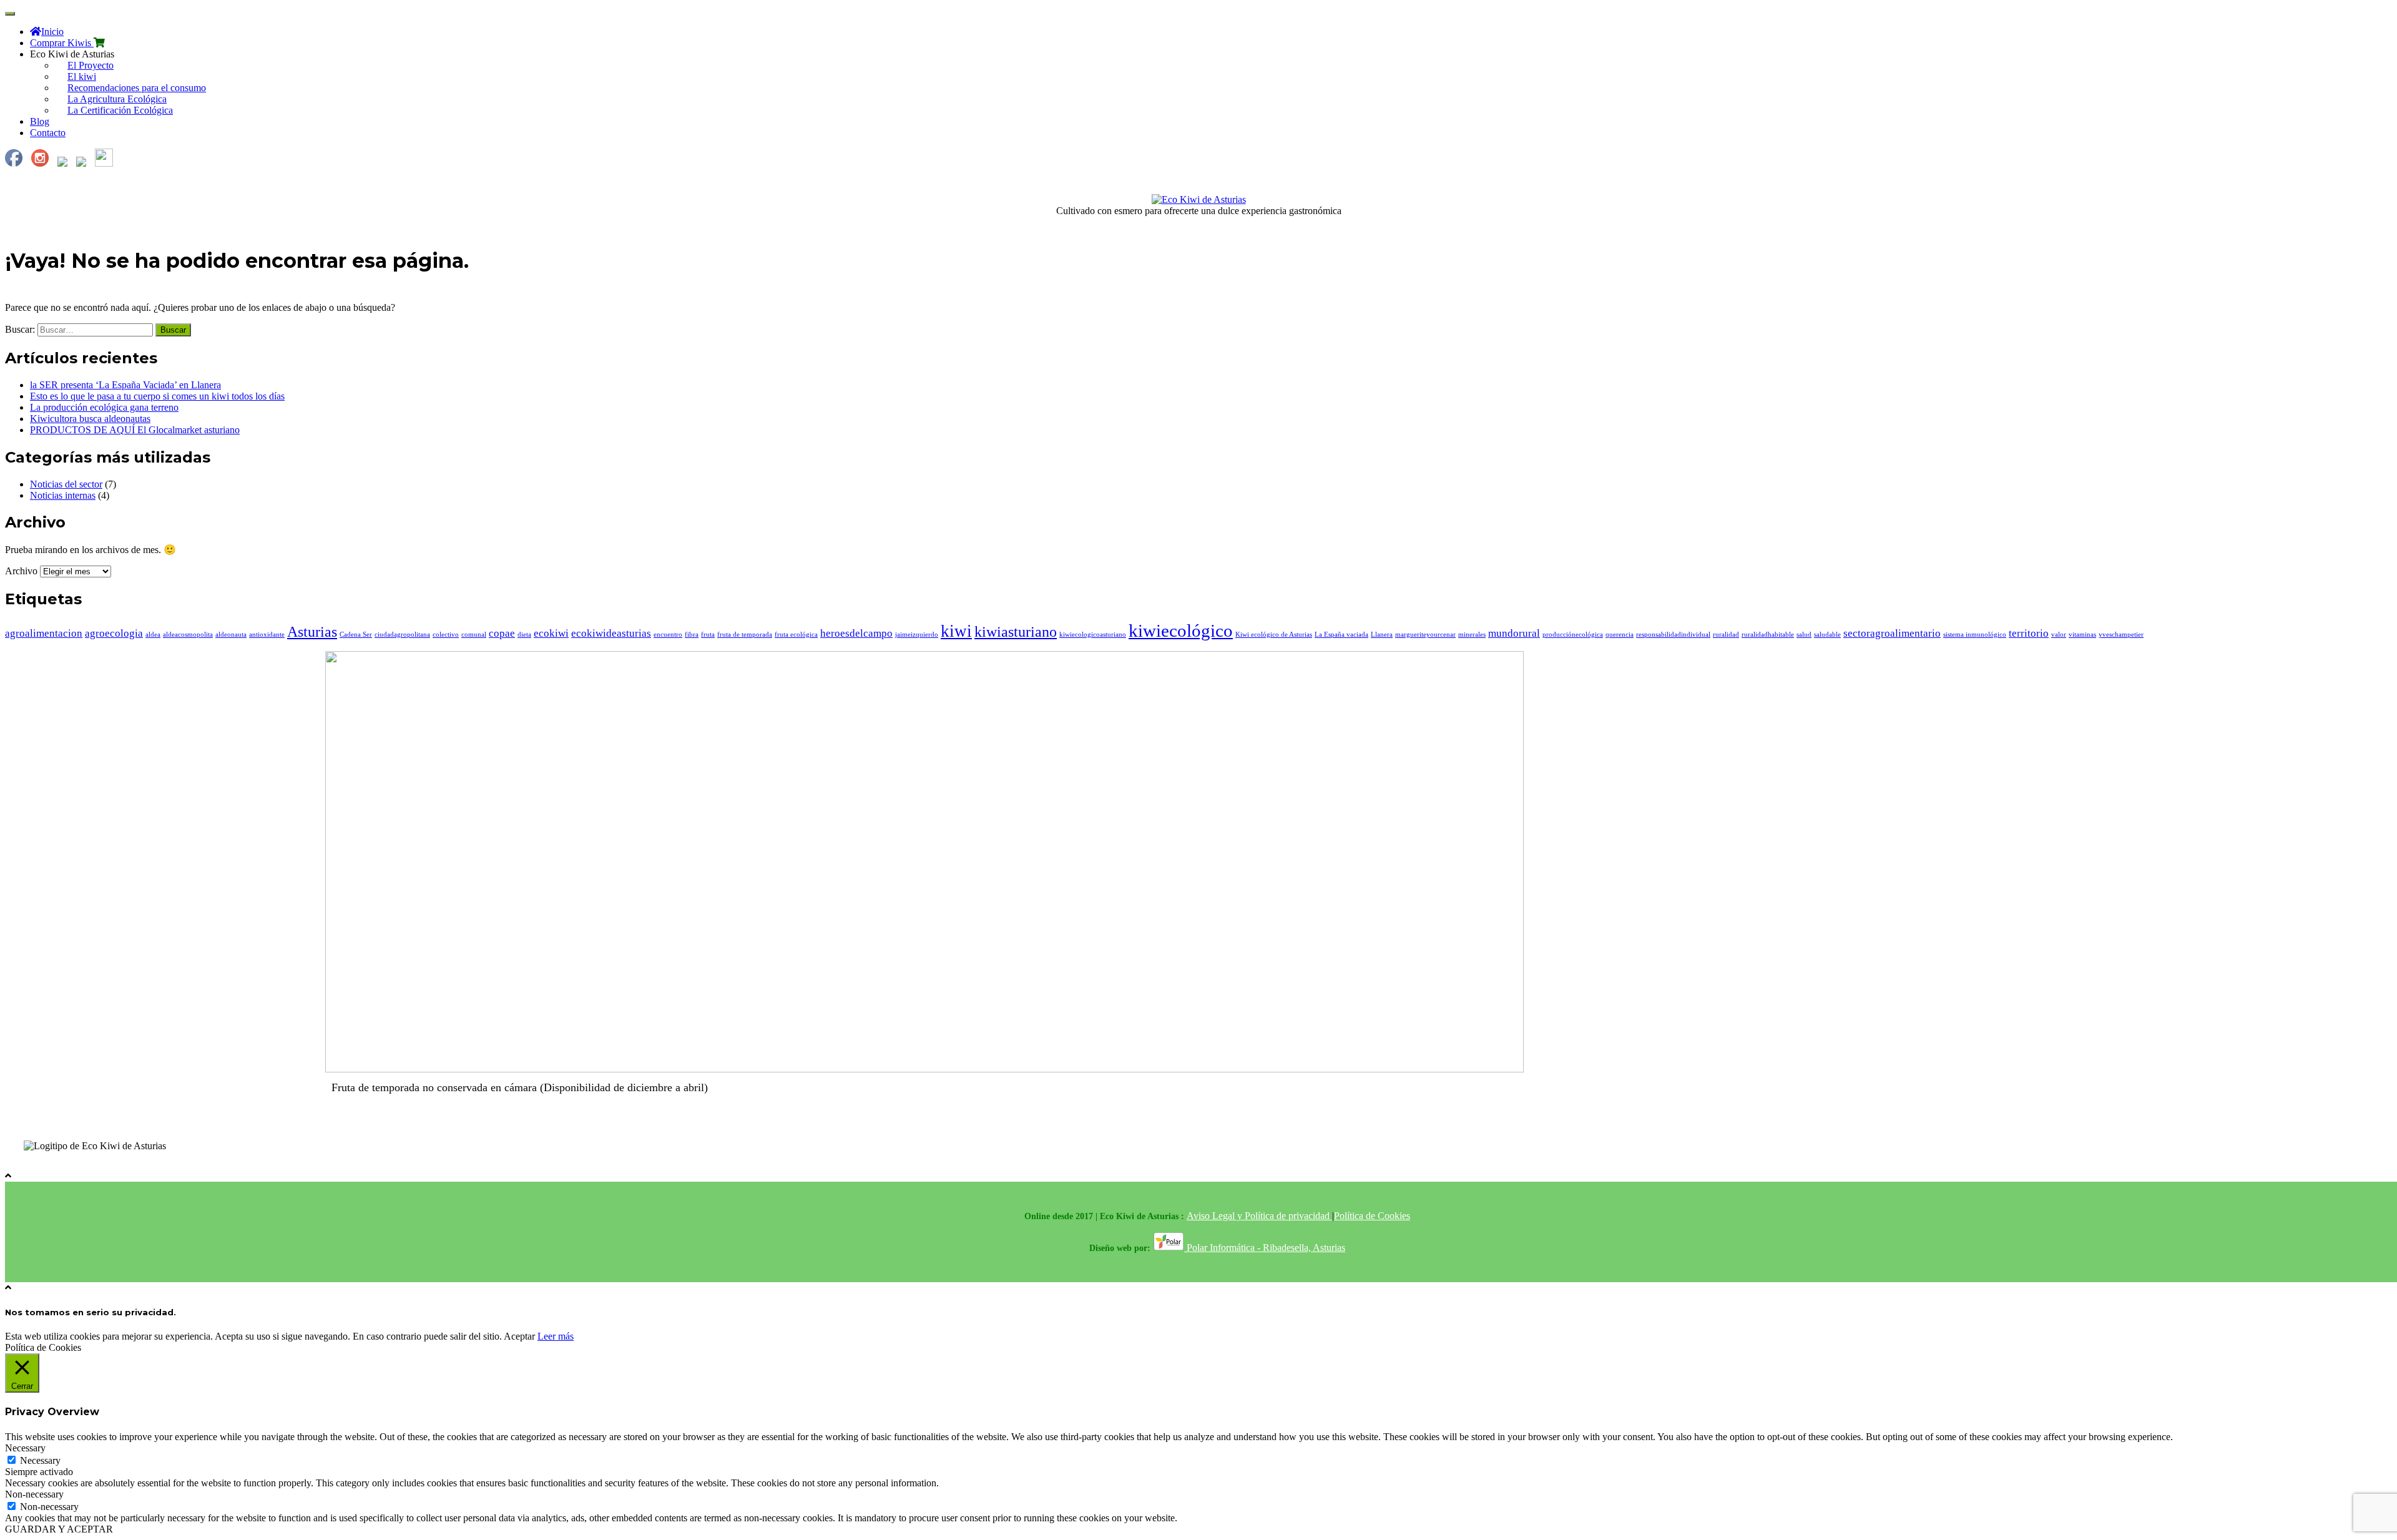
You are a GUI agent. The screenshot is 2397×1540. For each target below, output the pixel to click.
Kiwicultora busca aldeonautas (90, 419)
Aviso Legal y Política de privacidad (1259, 1216)
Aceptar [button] (519, 1336)
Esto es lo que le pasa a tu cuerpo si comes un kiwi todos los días (157, 396)
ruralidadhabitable (1768, 635)
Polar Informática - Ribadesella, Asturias (1265, 1248)
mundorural (1514, 633)
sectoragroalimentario (1892, 633)
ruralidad (1726, 635)
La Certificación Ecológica (120, 110)
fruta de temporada (745, 635)
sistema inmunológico (1975, 635)
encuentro (668, 635)
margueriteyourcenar (1425, 635)
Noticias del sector (66, 484)
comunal (474, 635)
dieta (524, 635)
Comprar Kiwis (62, 43)
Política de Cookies (1372, 1216)
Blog (40, 121)
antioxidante (267, 635)
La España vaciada (1341, 635)
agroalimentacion (44, 633)
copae (502, 633)
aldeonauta (231, 635)
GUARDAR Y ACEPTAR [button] (59, 1529)
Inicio (52, 32)
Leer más (556, 1336)
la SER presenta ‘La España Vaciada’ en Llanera (125, 385)
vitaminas (2082, 635)
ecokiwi (551, 633)
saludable (1827, 635)
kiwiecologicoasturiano (1093, 635)
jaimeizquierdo (917, 635)
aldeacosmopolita (188, 635)
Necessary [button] (25, 1448)
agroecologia (114, 633)
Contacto (48, 133)
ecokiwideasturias (611, 633)
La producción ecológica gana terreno (104, 407)
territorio (2029, 633)
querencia (1620, 635)
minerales (1472, 635)
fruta (708, 635)
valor (2059, 635)
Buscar (173, 330)
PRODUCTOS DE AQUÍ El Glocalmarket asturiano (135, 430)
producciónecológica (1573, 635)
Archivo (21, 571)
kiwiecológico (1181, 630)
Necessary (40, 1460)
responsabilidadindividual (1673, 635)
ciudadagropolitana (402, 635)
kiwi (956, 631)
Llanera (1382, 635)
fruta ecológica (796, 635)
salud (1804, 635)
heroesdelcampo (856, 633)
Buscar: (20, 329)
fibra (692, 635)
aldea (153, 635)
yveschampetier (2121, 635)
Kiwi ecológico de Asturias (1274, 635)
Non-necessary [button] (34, 1494)
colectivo (446, 635)
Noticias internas (63, 495)
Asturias (312, 631)
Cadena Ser (356, 635)
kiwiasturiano (1016, 631)
